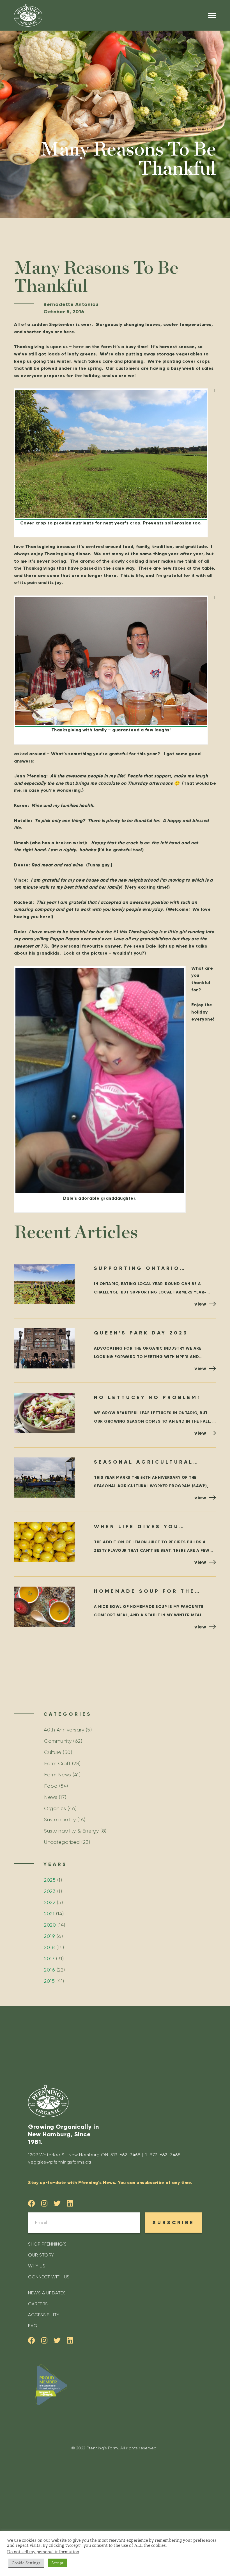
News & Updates (47, 2293)
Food (51, 1786)
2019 (50, 1936)
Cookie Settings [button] (26, 2563)
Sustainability (60, 1820)
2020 (50, 1925)
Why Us (37, 2266)
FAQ (33, 2326)
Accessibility (44, 2315)
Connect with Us (49, 2277)
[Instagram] (44, 2203)
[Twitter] (57, 2203)
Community (58, 1741)
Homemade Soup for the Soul (144, 1592)
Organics (55, 1808)
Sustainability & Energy (72, 1831)
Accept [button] (58, 2563)
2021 (49, 1914)
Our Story (41, 2255)
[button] (212, 15)
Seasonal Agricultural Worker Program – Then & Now (149, 1463)
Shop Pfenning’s (47, 2244)
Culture (53, 1752)
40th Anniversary (64, 1730)
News (51, 1797)
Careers (38, 2304)
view (200, 1304)
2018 (49, 1947)
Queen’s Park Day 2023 (141, 1333)
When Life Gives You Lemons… (137, 1527)
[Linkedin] (70, 2203)
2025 (50, 1880)
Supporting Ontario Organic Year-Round (138, 1269)
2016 (50, 1970)
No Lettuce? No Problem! (147, 1397)
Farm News (58, 1775)
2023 (50, 1891)
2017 (49, 1959)
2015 (49, 1981)
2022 (50, 1902)
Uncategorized (62, 1842)
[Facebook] (32, 2203)
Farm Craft (57, 1763)
